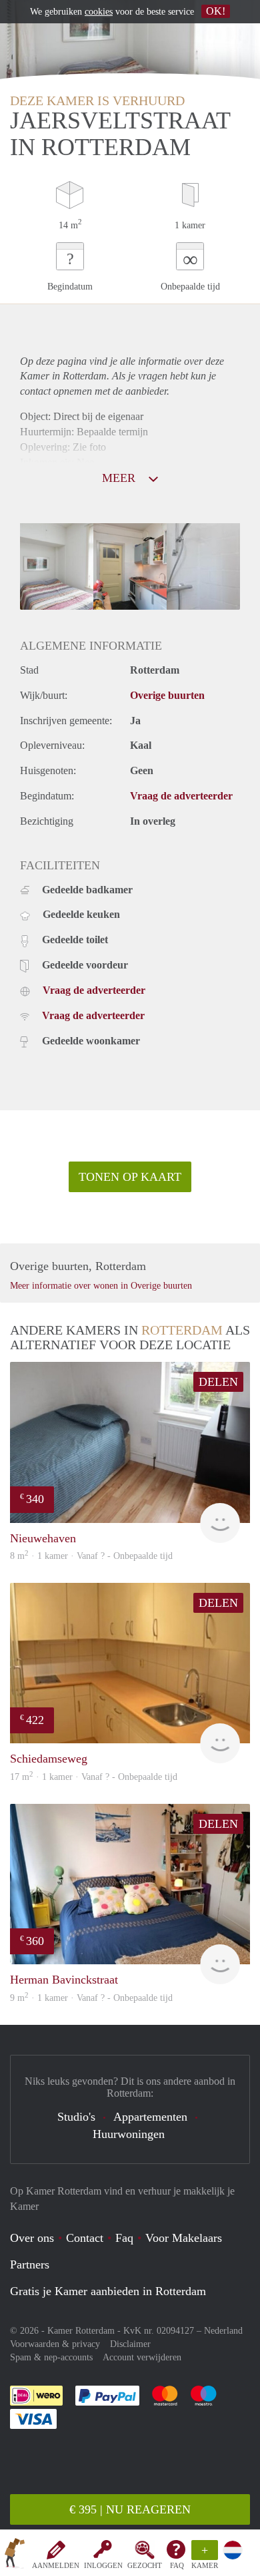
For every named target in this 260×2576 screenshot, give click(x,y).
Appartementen (150, 2117)
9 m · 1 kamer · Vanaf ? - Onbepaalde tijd (91, 1998)
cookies (99, 12)
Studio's (76, 2117)
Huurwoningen (129, 2134)
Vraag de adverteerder (181, 796)
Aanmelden (56, 2565)
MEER (120, 478)
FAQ (177, 2565)
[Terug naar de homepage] (15, 2555)
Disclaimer (130, 2344)
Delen (218, 1382)
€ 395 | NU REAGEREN (130, 2509)
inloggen (103, 2565)
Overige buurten (167, 695)
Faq (124, 2238)
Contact (85, 2238)
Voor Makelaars (184, 2238)
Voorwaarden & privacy (55, 2344)
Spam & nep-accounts (51, 2357)
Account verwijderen (142, 2357)
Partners (30, 2264)
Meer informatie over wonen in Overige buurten (101, 1286)
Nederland (223, 2331)
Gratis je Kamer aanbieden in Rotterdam (108, 2291)
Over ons (32, 2238)
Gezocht (145, 2565)
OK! (216, 11)
